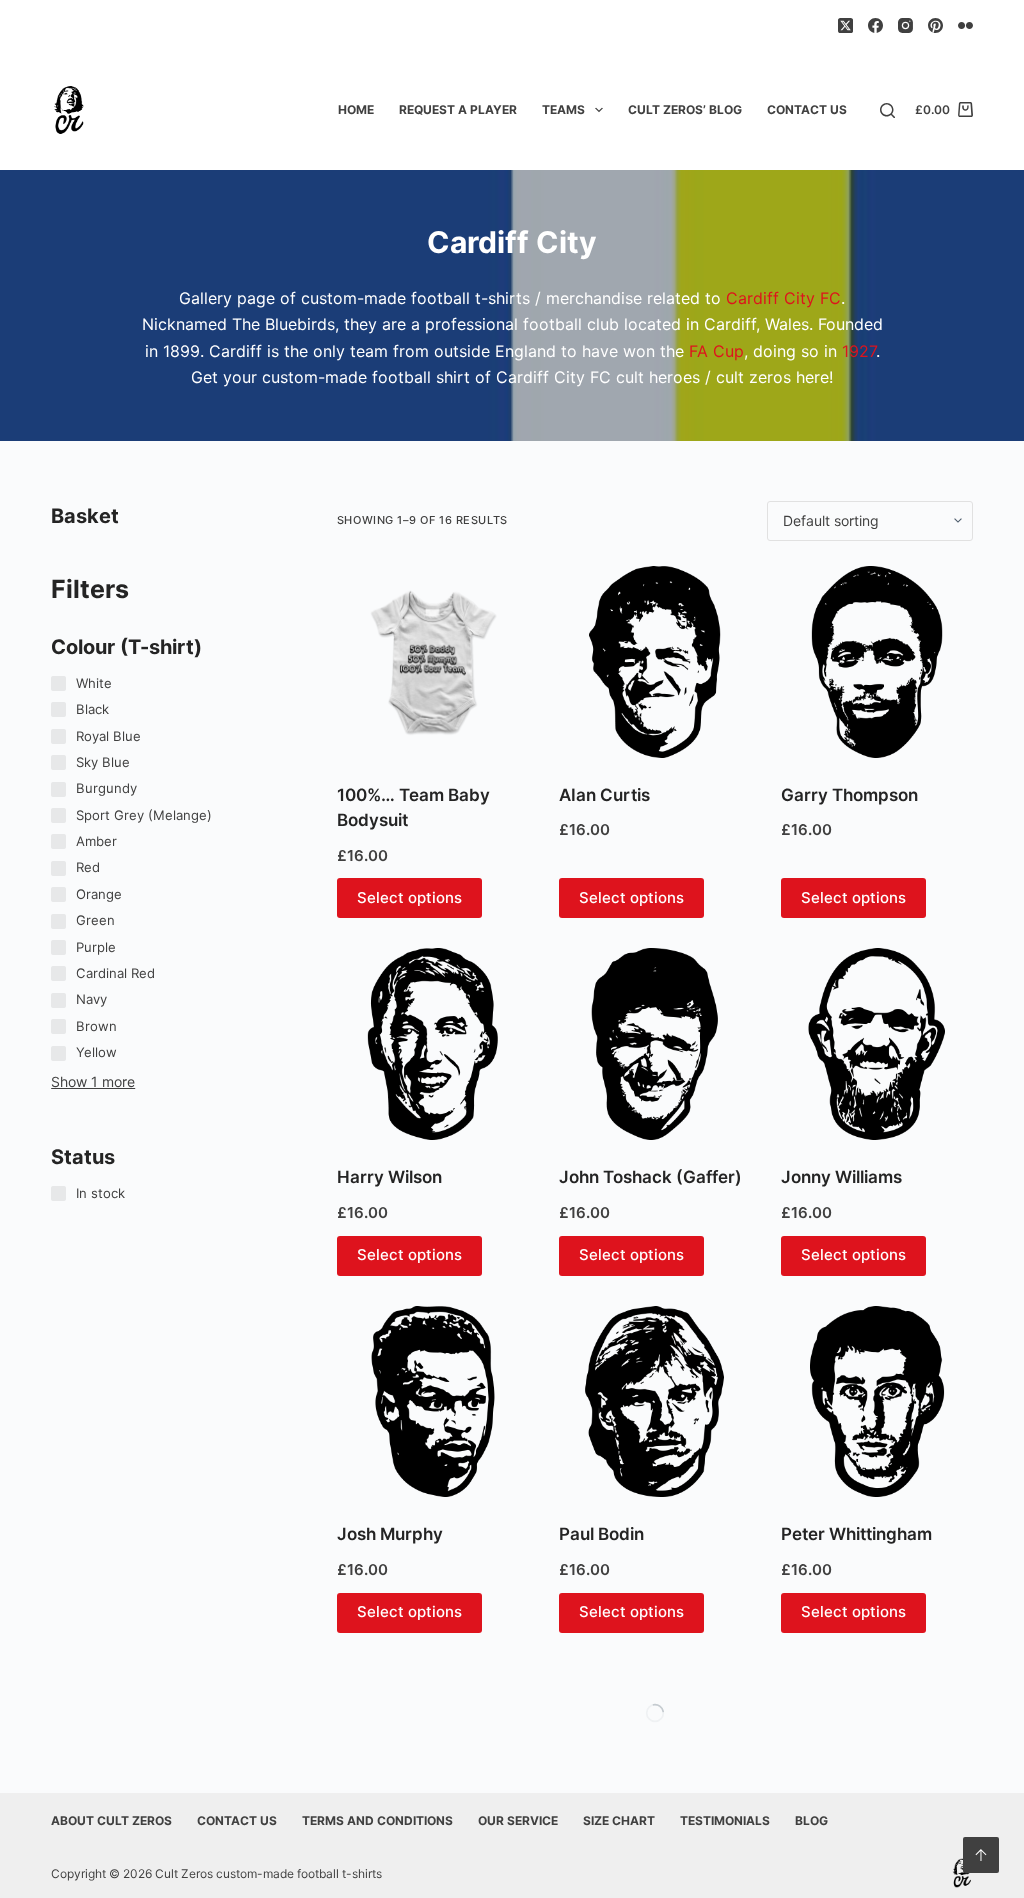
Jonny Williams (841, 1177)
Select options (409, 897)
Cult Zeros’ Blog (685, 109)
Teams (563, 109)
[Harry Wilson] (433, 1044)
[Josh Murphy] (433, 1402)
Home (356, 109)
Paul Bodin (601, 1534)
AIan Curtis (604, 795)
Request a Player (458, 109)
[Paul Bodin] (655, 1402)
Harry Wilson (389, 1177)
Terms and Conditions (377, 1820)
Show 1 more (93, 1081)
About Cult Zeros (111, 1820)
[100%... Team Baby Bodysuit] (433, 662)
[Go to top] (981, 1855)
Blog (811, 1820)
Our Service (518, 1820)
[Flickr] (965, 25)
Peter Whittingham (856, 1534)
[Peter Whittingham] (877, 1402)
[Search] (887, 110)
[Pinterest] (935, 25)
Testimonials (725, 1820)
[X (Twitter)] (845, 25)
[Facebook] (875, 25)
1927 (859, 351)
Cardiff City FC (783, 298)
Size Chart (619, 1820)
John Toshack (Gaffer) (650, 1177)
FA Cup (716, 351)
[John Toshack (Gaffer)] (655, 1044)
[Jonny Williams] (877, 1044)
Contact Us (807, 109)
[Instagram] (905, 25)
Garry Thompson (849, 795)
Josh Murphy (390, 1534)
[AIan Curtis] (655, 662)
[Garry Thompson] (877, 662)
